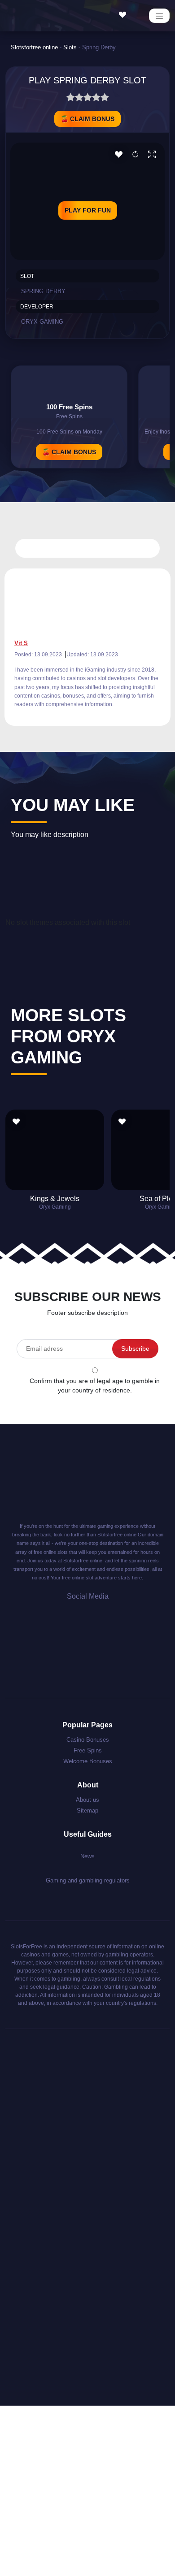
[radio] (71, 99)
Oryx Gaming (42, 322)
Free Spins (88, 1750)
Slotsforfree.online (34, 47)
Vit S (21, 643)
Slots (70, 47)
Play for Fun (88, 210)
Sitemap (87, 1811)
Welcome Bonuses (88, 1761)
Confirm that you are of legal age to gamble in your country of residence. (95, 1386)
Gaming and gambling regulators (88, 1880)
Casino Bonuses (88, 1740)
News (87, 1856)
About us (87, 1800)
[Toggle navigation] (159, 16)
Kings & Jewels (55, 1199)
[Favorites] (125, 15)
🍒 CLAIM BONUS (87, 119)
